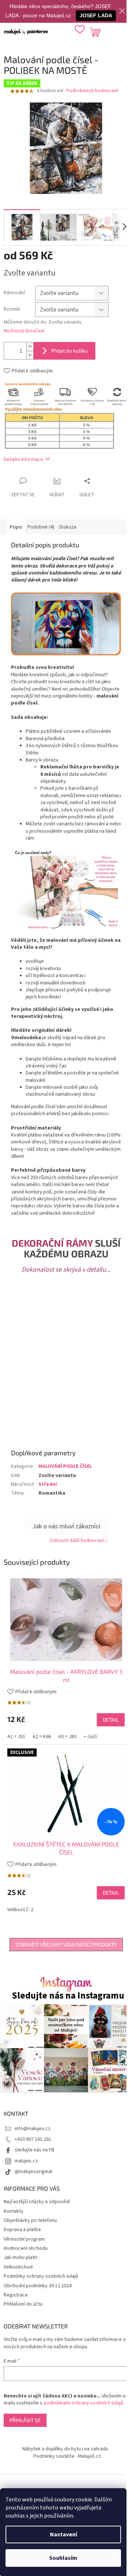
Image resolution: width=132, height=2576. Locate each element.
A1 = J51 (16, 1737)
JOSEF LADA (96, 15)
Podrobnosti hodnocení (92, 91)
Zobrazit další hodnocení (77, 1541)
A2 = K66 (42, 1737)
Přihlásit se (25, 2420)
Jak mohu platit (20, 2258)
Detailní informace (23, 460)
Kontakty (14, 2211)
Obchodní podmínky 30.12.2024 (38, 2286)
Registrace (16, 2295)
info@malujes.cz (33, 2129)
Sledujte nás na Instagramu (68, 1996)
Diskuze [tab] (68, 527)
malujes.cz (26, 2161)
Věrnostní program (24, 2239)
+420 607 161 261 (33, 2139)
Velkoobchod (18, 2267)
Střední (48, 1484)
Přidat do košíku (69, 351)
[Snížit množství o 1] (30, 355)
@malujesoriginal (33, 2172)
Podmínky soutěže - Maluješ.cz (67, 2456)
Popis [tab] (16, 527)
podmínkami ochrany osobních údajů (83, 2403)
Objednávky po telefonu (30, 2220)
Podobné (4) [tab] (41, 527)
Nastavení (63, 2534)
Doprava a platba (22, 2230)
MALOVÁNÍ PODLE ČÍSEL (65, 1466)
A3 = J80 (67, 1737)
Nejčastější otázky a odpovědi (37, 2202)
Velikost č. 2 (20, 1910)
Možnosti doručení (24, 331)
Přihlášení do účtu (23, 2304)
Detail (111, 1720)
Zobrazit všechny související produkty (66, 1944)
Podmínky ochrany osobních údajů (41, 2276)
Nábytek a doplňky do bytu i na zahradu (65, 2449)
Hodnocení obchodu (26, 2248)
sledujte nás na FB (34, 2150)
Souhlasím (63, 2558)
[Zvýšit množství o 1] (30, 347)
